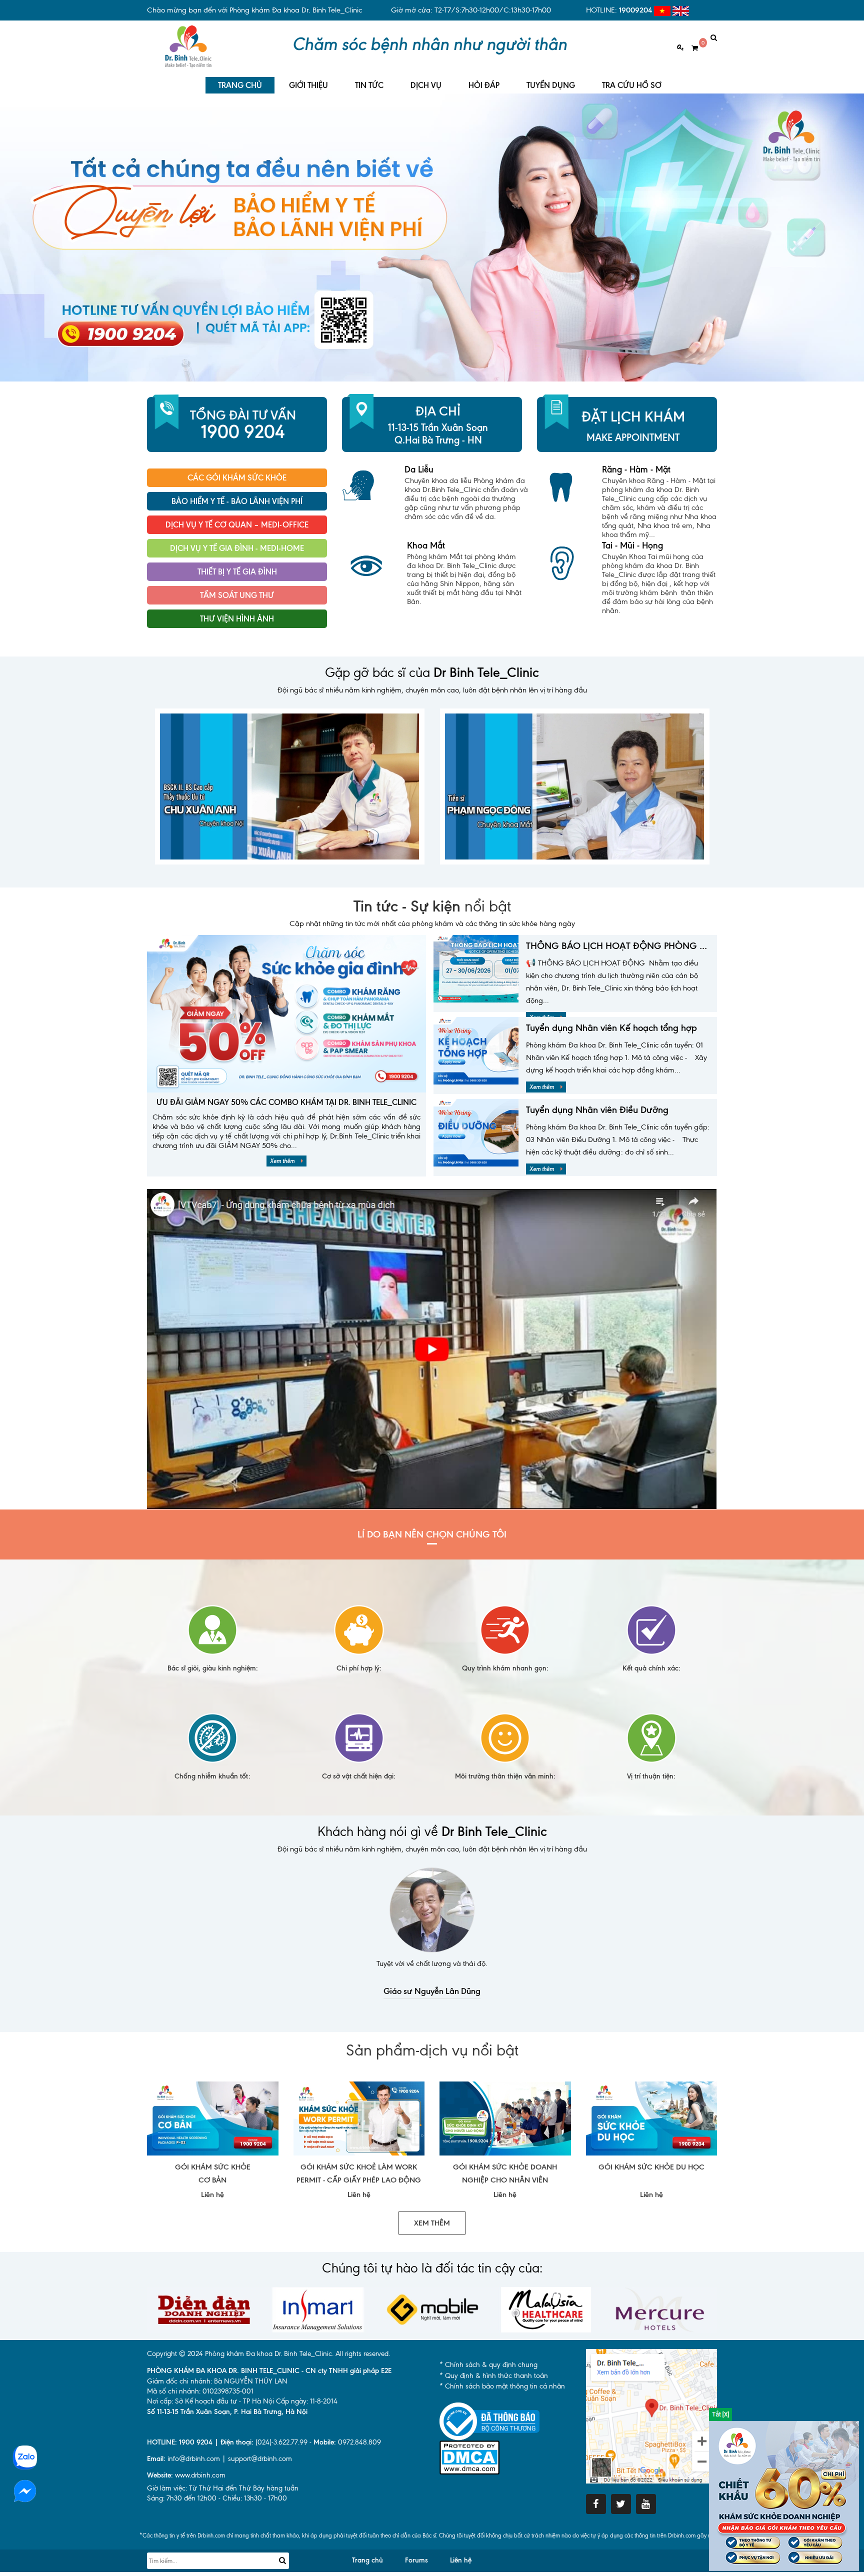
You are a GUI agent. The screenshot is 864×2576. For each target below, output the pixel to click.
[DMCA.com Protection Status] (469, 2457)
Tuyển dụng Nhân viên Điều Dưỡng (597, 1110)
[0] (691, 48)
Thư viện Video (237, 642)
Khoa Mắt (426, 545)
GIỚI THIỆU (308, 85)
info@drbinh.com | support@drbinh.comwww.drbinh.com (219, 2467)
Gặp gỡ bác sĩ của (432, 672)
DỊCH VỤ (426, 85)
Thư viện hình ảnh (237, 619)
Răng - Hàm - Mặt (636, 469)
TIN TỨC (369, 85)
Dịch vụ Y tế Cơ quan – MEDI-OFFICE (237, 525)
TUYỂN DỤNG (551, 85)
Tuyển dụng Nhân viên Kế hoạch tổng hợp (611, 1028)
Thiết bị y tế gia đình (237, 572)
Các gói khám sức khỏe (237, 478)
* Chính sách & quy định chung (488, 2365)
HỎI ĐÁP (484, 85)
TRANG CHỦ (240, 85)
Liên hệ (461, 2560)
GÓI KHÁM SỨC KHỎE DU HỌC (651, 2167)
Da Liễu (419, 469)
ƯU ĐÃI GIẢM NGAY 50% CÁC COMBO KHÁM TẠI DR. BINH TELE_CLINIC (286, 1102)
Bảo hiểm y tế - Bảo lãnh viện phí (237, 501)
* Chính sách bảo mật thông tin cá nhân (502, 2386)
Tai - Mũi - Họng (632, 545)
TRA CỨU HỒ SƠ (632, 85)
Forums (416, 2560)
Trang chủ (367, 2560)
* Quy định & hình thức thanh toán (494, 2376)
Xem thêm (283, 1161)
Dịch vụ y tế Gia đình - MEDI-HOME (237, 548)
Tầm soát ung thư (237, 595)
